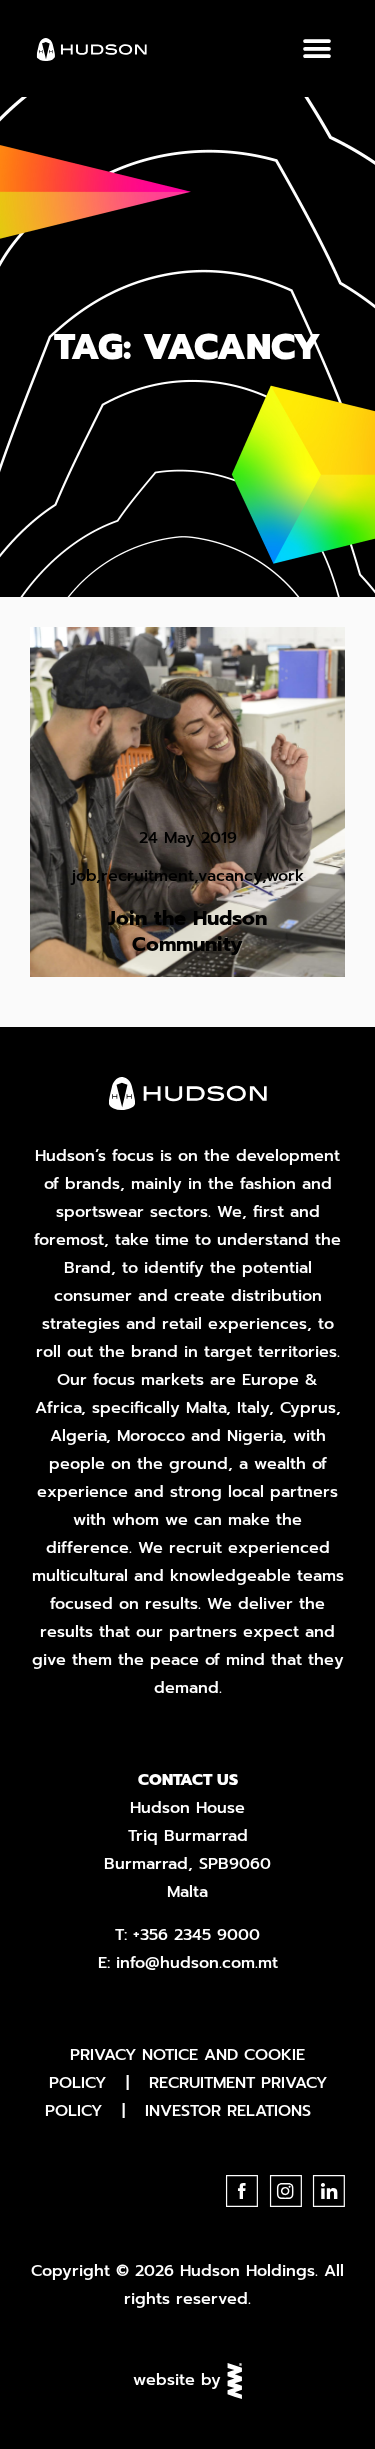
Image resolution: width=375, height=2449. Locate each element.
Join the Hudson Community (187, 931)
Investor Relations (228, 2111)
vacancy (230, 876)
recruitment (147, 876)
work (285, 876)
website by (180, 2380)
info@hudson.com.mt (197, 1963)
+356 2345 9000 (196, 1935)
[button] (316, 48)
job (84, 876)
